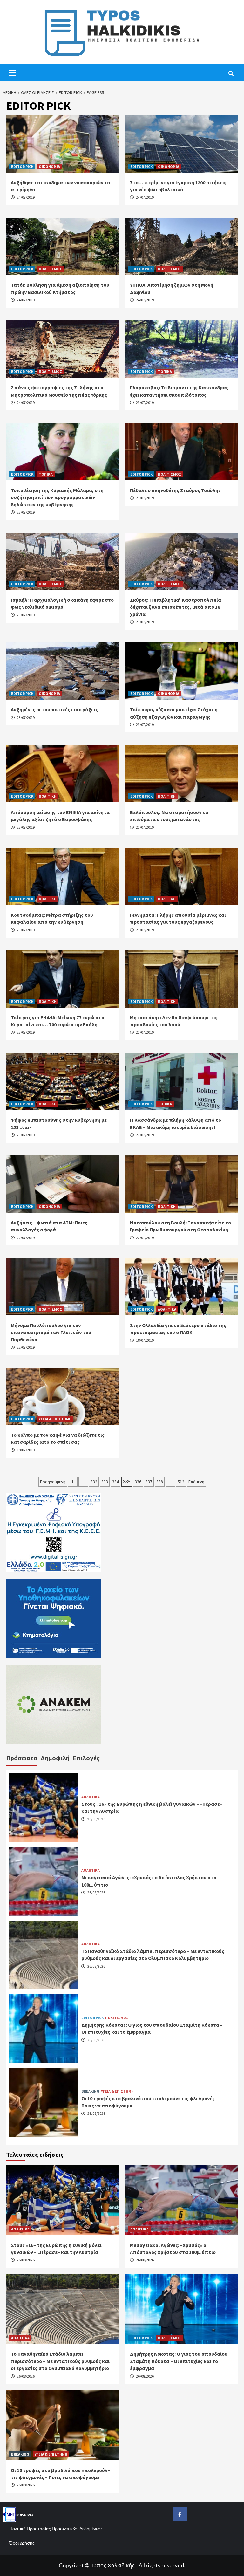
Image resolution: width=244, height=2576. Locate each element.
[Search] (231, 73)
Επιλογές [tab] (86, 1758)
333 (105, 1482)
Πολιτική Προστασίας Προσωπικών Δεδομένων (55, 2528)
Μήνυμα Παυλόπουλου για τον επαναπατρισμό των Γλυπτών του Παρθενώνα (51, 1332)
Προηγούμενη (53, 1482)
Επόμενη (196, 1482)
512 (181, 1482)
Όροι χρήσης (22, 2543)
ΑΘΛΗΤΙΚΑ (167, 1309)
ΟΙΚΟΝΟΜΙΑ (49, 166)
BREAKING (90, 2091)
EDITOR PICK (22, 166)
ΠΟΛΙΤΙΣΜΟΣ (51, 269)
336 (138, 1482)
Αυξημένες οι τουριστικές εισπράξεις (54, 709)
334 (115, 1482)
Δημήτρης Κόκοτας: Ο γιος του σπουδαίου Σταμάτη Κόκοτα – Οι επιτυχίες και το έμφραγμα (179, 2361)
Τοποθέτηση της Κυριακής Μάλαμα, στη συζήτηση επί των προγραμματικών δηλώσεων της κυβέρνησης (57, 497)
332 (94, 1482)
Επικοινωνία (21, 2514)
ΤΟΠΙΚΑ (165, 371)
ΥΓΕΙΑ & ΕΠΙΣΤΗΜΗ (55, 1419)
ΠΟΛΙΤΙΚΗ (48, 796)
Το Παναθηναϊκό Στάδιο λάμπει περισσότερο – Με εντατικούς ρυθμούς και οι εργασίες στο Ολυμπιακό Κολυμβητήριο (60, 2361)
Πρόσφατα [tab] (22, 1758)
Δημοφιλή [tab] (55, 1758)
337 (149, 1482)
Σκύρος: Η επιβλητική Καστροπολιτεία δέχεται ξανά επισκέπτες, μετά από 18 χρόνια (176, 607)
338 (160, 1482)
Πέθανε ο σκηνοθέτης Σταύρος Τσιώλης (175, 490)
